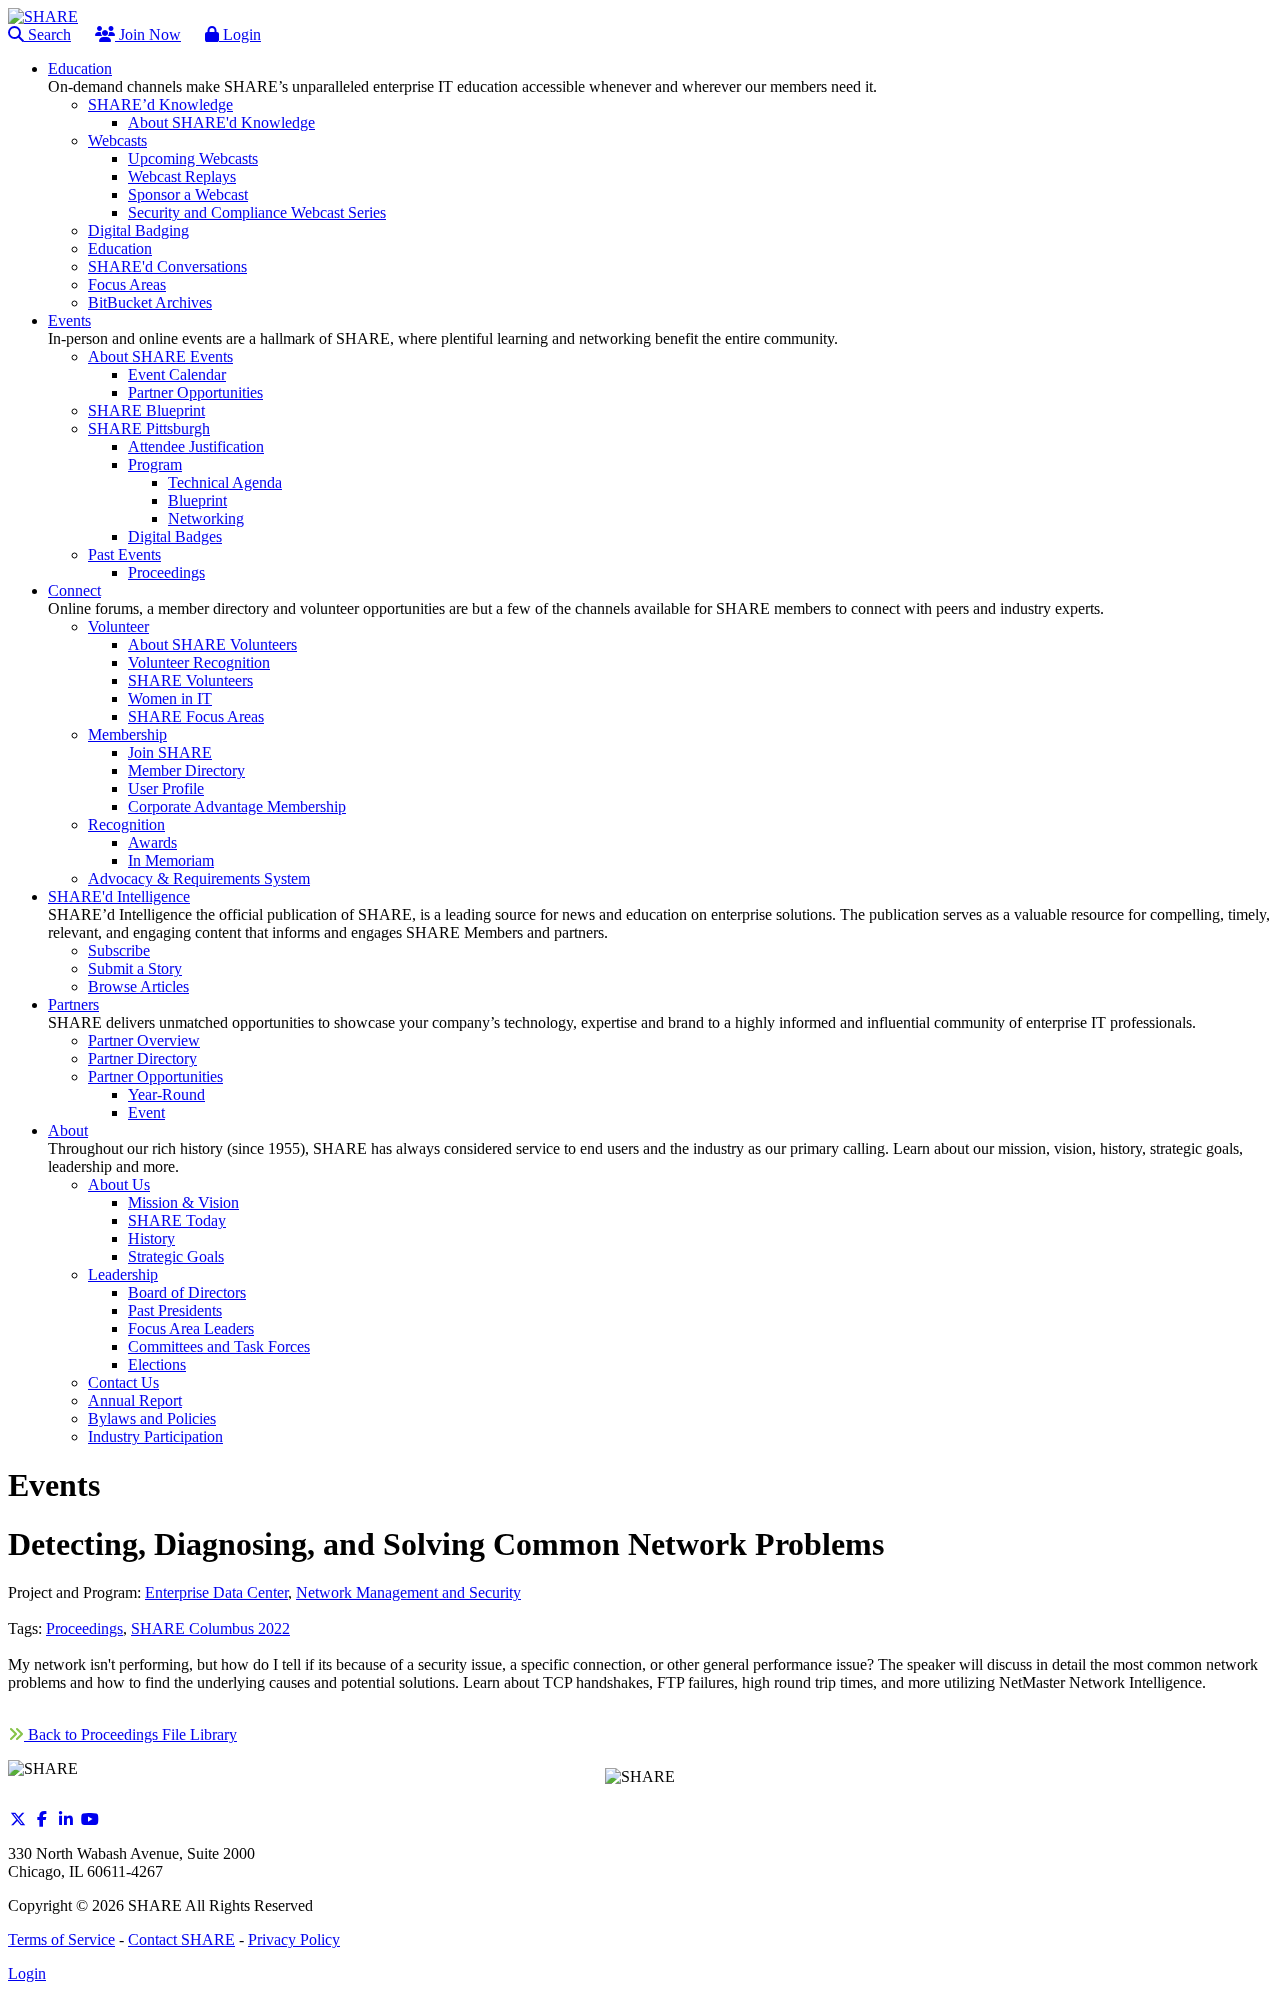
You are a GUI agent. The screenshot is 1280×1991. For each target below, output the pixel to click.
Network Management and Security (408, 1592)
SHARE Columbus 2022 (210, 1628)
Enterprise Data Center (216, 1592)
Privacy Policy (294, 1939)
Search (47, 34)
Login (240, 34)
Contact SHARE (181, 1939)
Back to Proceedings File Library (130, 1734)
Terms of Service (61, 1939)
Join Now (148, 34)
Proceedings (84, 1628)
